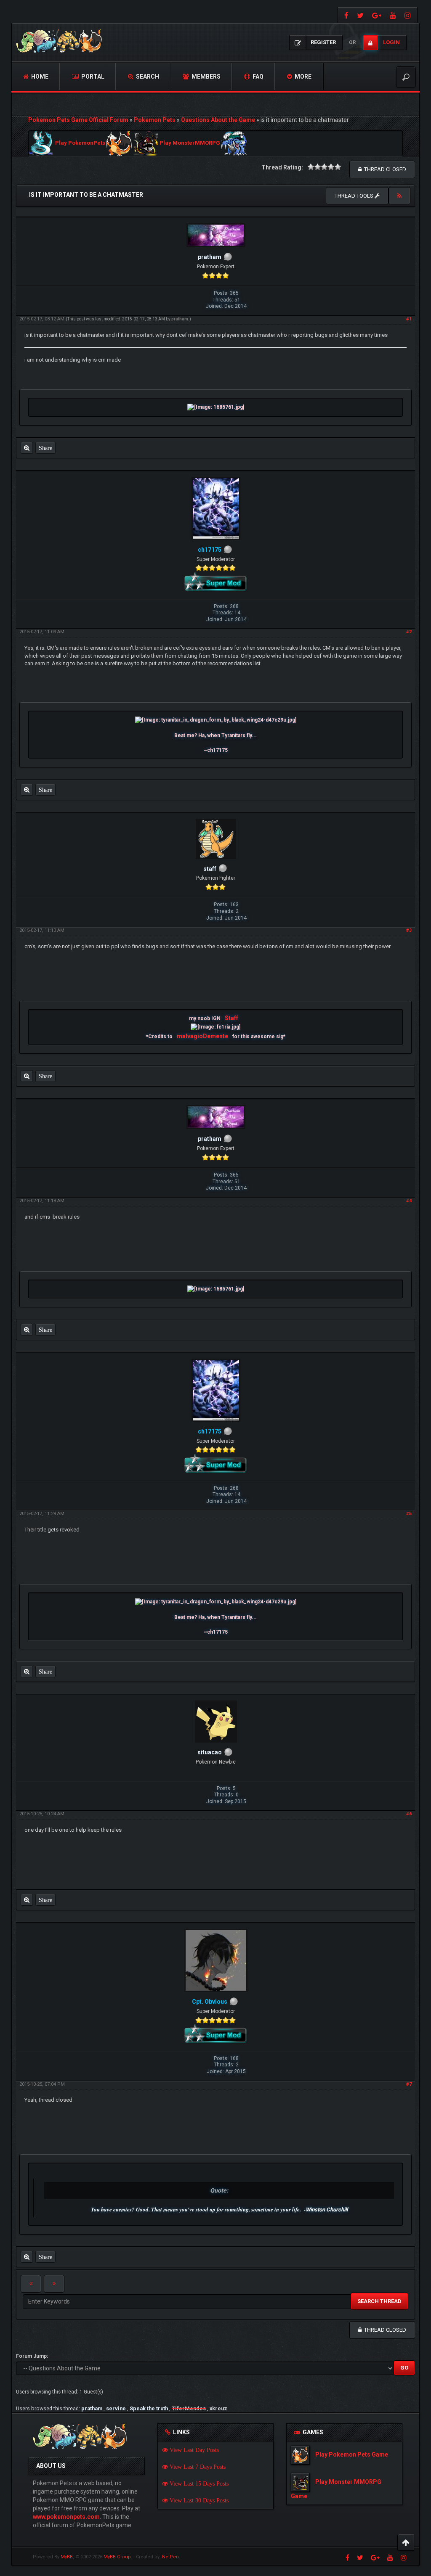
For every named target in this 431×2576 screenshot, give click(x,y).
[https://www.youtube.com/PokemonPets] (393, 15)
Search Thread (379, 2301)
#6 (409, 1814)
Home (39, 77)
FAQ (257, 77)
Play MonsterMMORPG (190, 143)
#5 (409, 1514)
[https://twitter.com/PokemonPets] (360, 15)
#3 (409, 930)
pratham (180, 319)
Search (147, 77)
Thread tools (355, 196)
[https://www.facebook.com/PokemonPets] (345, 15)
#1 (409, 319)
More (302, 77)
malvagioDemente (202, 1036)
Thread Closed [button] (384, 169)
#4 (409, 1201)
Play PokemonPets (80, 143)
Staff (231, 1018)
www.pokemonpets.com (66, 2517)
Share (45, 448)
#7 (409, 2084)
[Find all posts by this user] (27, 448)
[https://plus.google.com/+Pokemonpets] (377, 15)
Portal (92, 77)
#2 (409, 632)
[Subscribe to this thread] (399, 196)
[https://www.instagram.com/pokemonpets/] (409, 15)
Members (205, 77)
